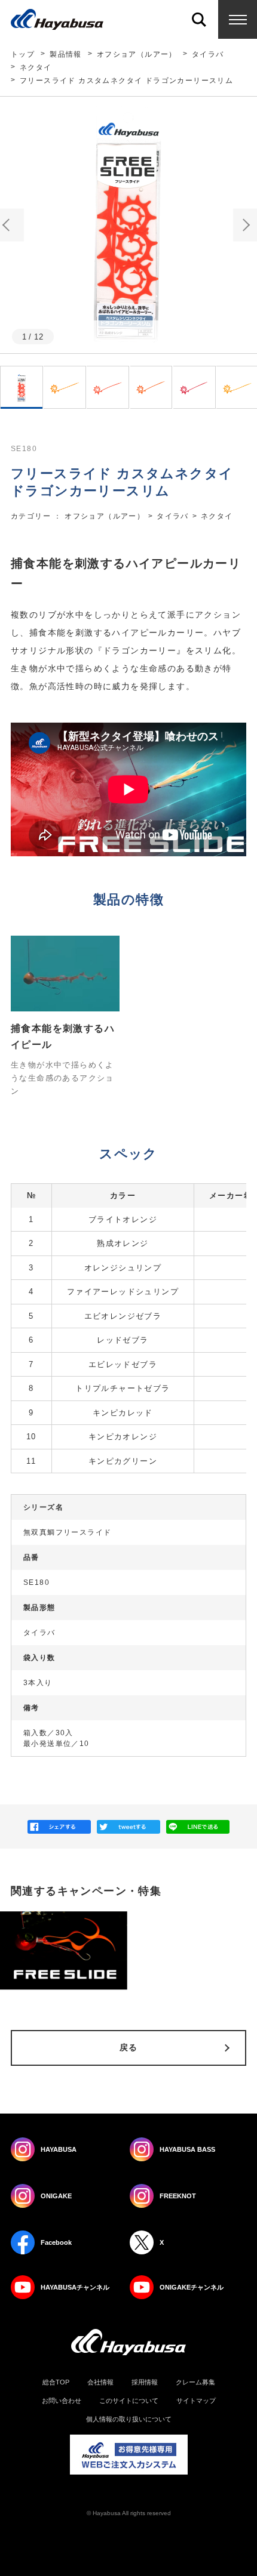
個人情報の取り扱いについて (129, 2419)
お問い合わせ (62, 2401)
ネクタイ (36, 67)
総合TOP (56, 2382)
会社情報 (100, 2382)
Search (199, 19)
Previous (12, 225)
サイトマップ (196, 2401)
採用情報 (145, 2382)
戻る (129, 2047)
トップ (23, 54)
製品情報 (66, 54)
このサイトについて (129, 2401)
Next (245, 225)
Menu (238, 19)
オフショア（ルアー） (137, 54)
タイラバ (208, 54)
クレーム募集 (195, 2382)
